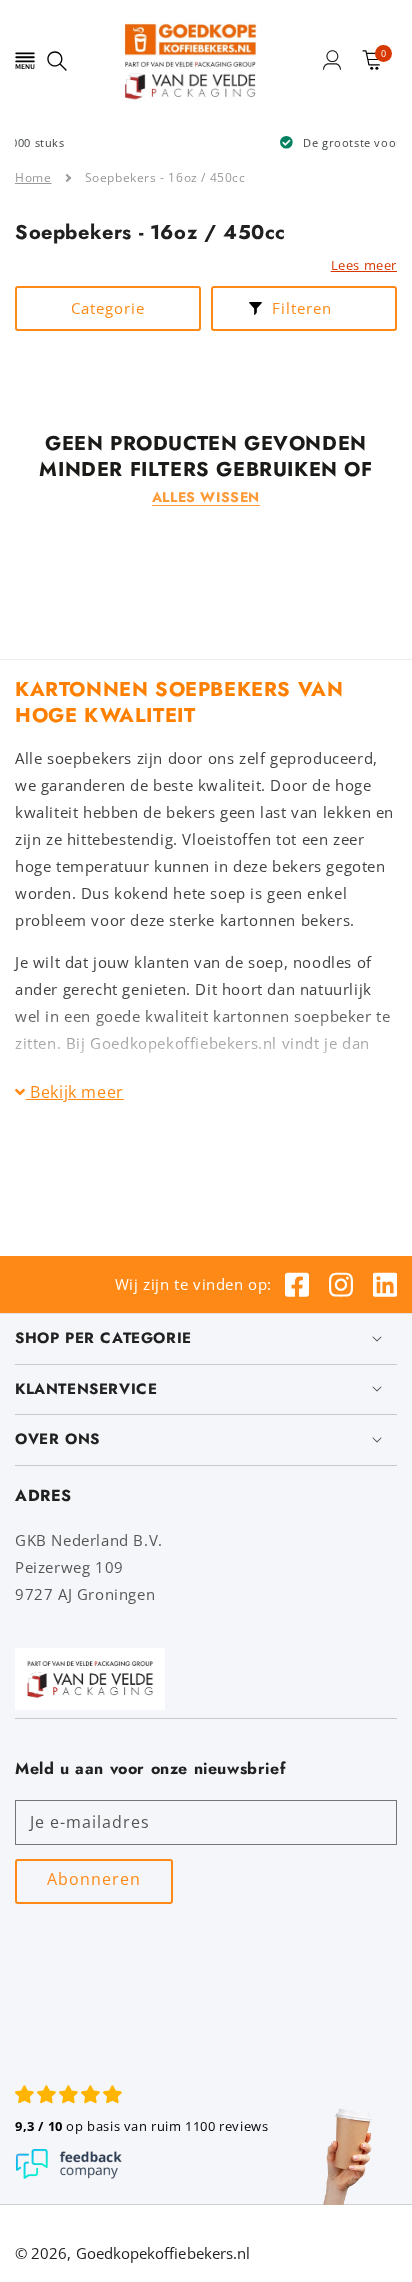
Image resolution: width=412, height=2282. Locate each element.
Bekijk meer (75, 1092)
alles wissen (206, 497)
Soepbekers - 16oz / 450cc (165, 177)
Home (33, 177)
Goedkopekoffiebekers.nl (163, 2253)
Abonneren (94, 1879)
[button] (25, 60)
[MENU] (25, 60)
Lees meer (364, 265)
